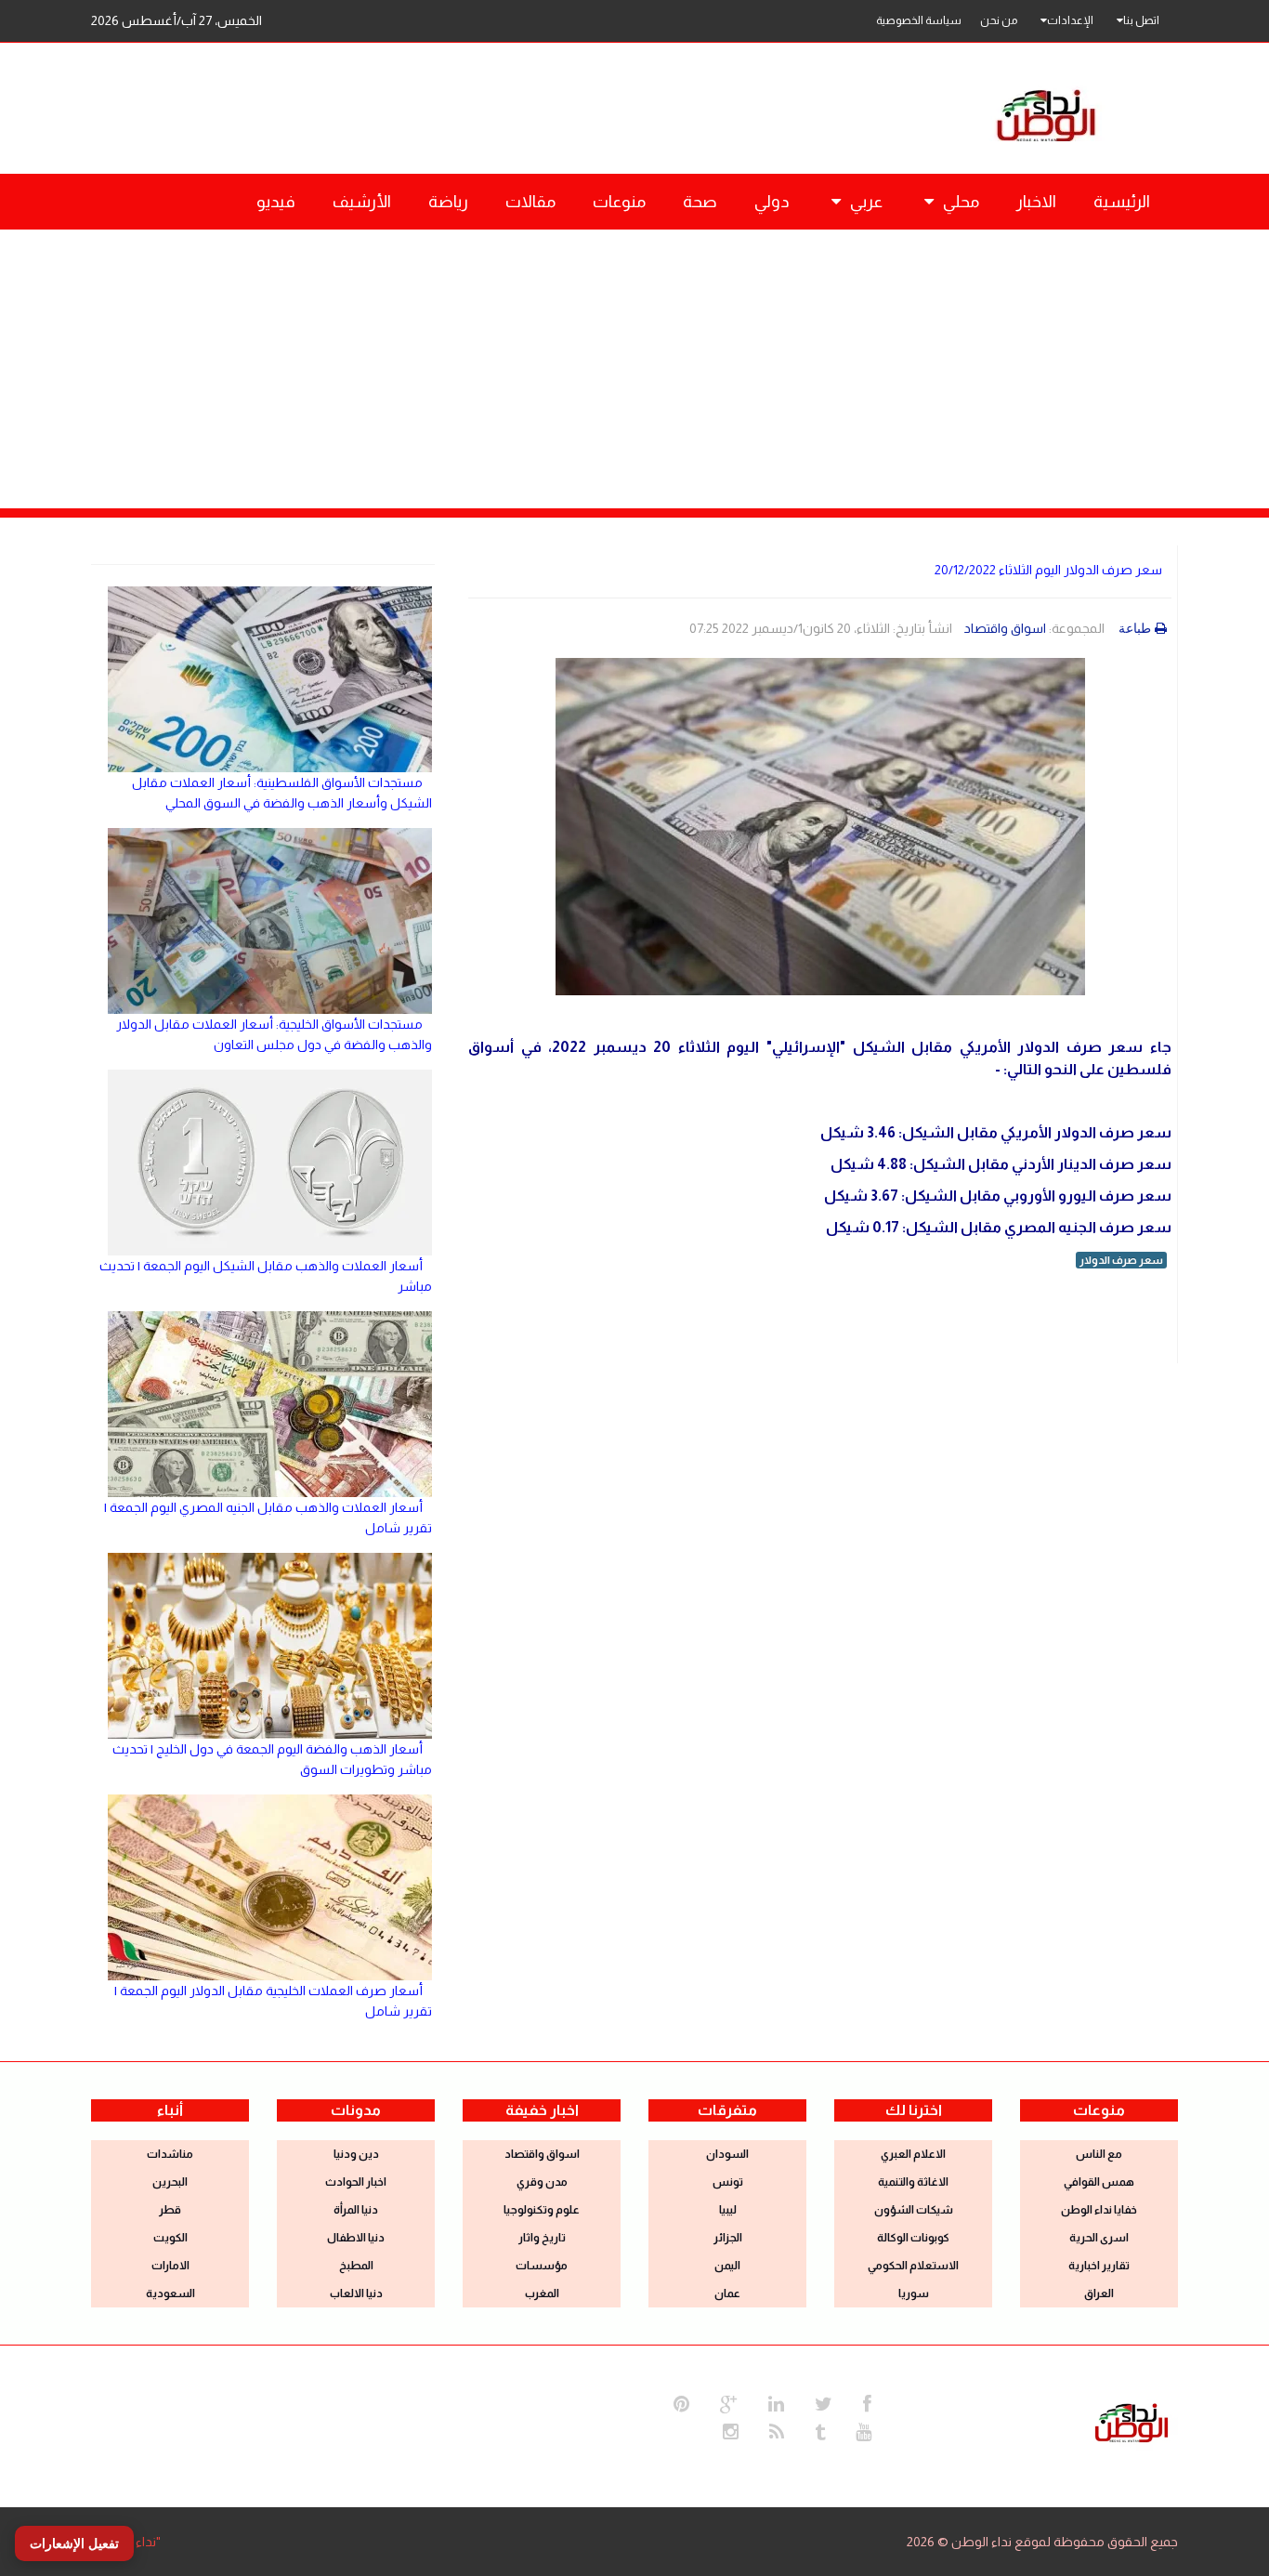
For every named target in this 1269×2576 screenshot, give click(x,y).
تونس (728, 2182)
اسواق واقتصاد (1005, 628)
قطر (170, 2210)
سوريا (914, 2293)
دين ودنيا (356, 2154)
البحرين (170, 2182)
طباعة (1135, 628)
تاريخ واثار (542, 2238)
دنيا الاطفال (356, 2238)
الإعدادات (1070, 20)
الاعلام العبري (913, 2154)
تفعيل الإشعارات (74, 2543)
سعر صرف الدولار (1121, 1260)
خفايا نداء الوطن (1099, 2210)
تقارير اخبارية (1099, 2266)
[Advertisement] (634, 369)
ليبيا (728, 2210)
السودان (727, 2154)
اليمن (727, 2266)
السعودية (170, 2293)
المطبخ (356, 2266)
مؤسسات (542, 2266)
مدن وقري (542, 2182)
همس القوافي (1099, 2182)
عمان (727, 2293)
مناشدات (170, 2154)
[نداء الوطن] (1132, 2421)
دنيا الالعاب (356, 2293)
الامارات (170, 2266)
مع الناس (1099, 2154)
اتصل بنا (1141, 20)
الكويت (170, 2238)
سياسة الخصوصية (919, 20)
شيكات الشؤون (914, 2210)
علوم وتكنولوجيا (542, 2210)
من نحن (999, 20)
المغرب (542, 2293)
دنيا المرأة (356, 2210)
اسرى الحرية (1099, 2238)
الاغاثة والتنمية (913, 2182)
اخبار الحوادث (356, 2182)
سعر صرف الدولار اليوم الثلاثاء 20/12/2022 (1048, 570)
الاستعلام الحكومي (913, 2266)
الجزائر (728, 2238)
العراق (1099, 2293)
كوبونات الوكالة (913, 2238)
